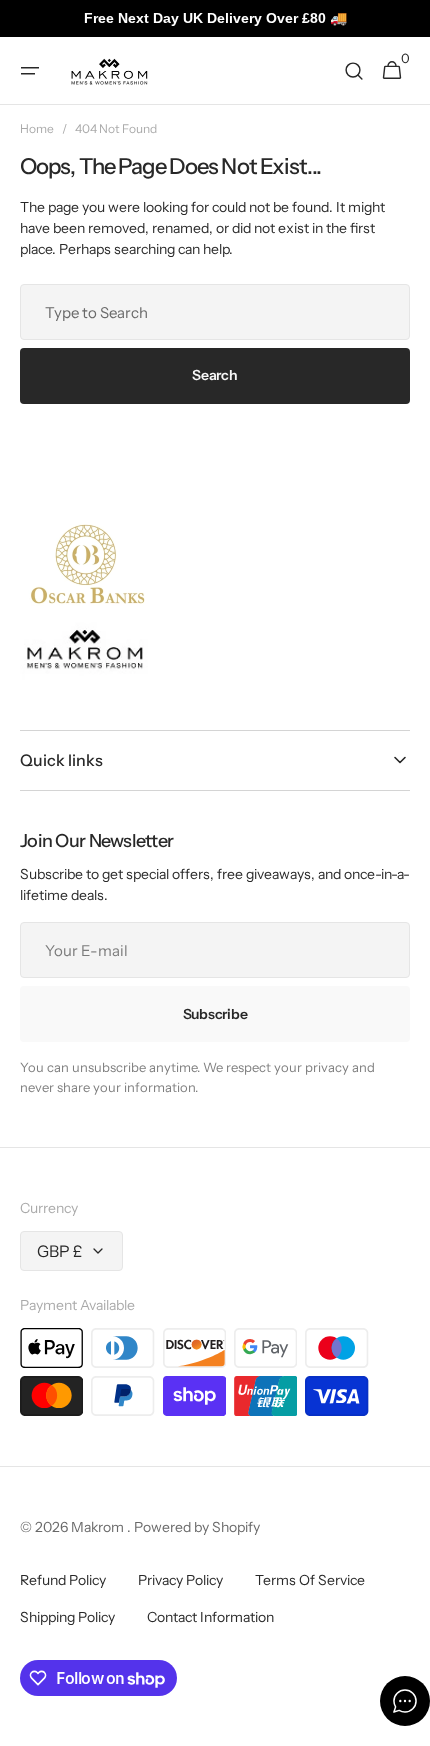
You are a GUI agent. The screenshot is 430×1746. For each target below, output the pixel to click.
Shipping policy (67, 1617)
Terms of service (310, 1580)
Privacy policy (180, 1580)
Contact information (210, 1617)
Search (214, 375)
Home (37, 128)
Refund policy (63, 1580)
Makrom (99, 1527)
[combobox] (215, 312)
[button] (30, 71)
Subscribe (215, 1014)
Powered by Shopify (197, 1527)
